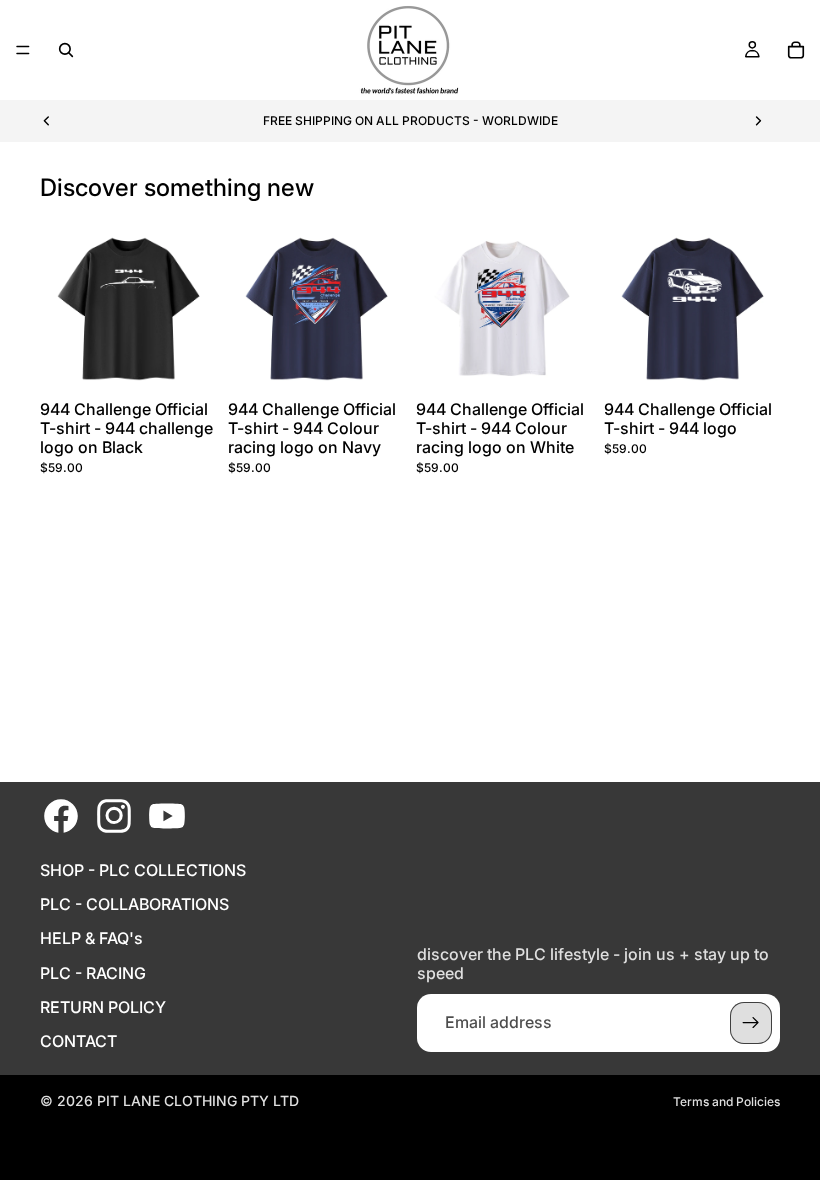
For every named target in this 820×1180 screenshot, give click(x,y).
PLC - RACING (93, 973)
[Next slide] (758, 121)
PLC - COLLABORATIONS (134, 904)
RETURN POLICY (103, 1007)
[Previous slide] (47, 121)
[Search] (66, 50)
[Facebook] (61, 816)
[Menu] (23, 50)
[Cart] (796, 50)
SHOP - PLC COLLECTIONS (143, 870)
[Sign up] (751, 1023)
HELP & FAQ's (91, 938)
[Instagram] (114, 816)
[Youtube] (167, 816)
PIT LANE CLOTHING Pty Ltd (198, 1100)
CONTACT (78, 1041)
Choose (202, 360)
